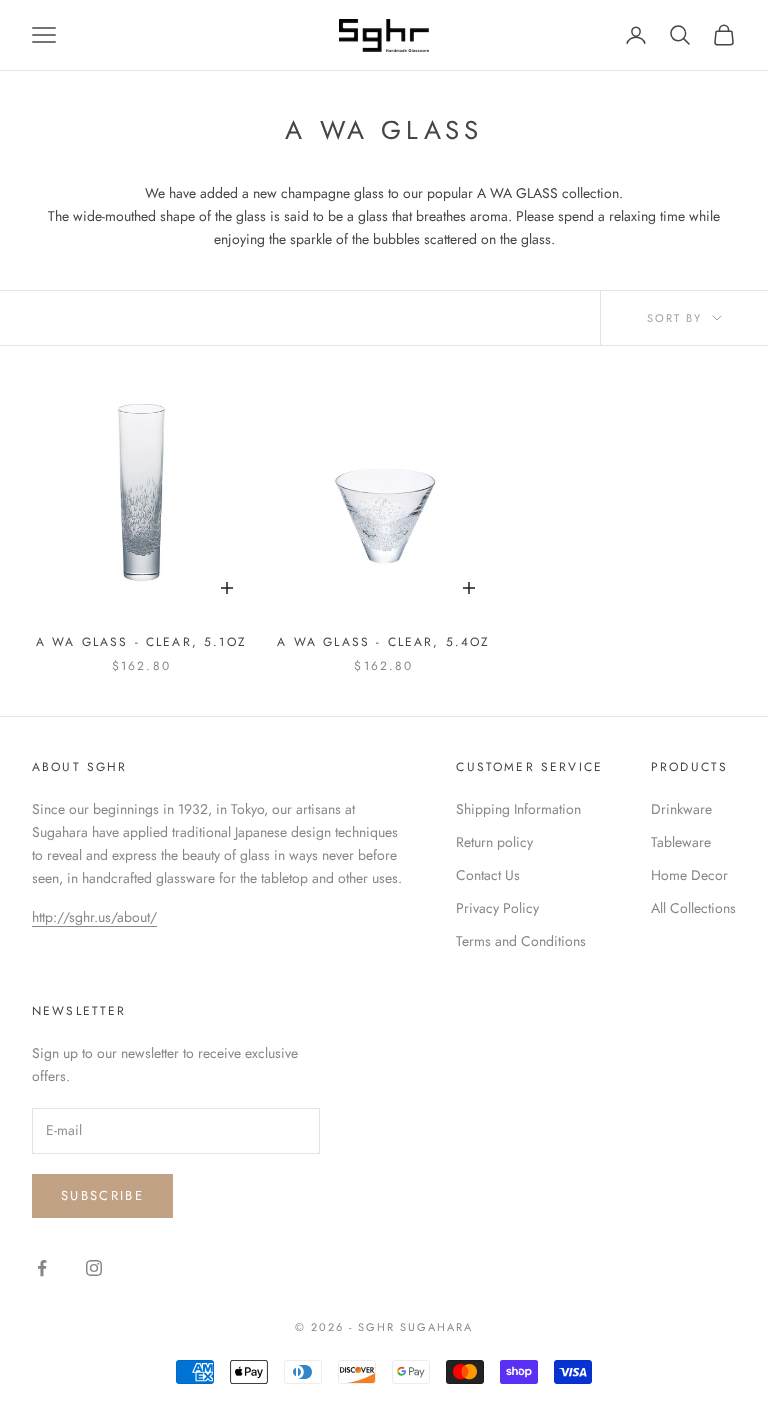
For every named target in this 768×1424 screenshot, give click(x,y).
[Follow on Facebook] (42, 1268)
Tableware (681, 842)
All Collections (693, 908)
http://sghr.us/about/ (94, 917)
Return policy (494, 842)
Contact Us (488, 875)
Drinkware (681, 809)
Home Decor (689, 875)
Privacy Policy (497, 908)
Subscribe (102, 1195)
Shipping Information (518, 809)
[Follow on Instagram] (94, 1268)
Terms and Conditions (521, 941)
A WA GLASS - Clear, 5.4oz (383, 642)
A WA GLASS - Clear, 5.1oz (141, 642)
